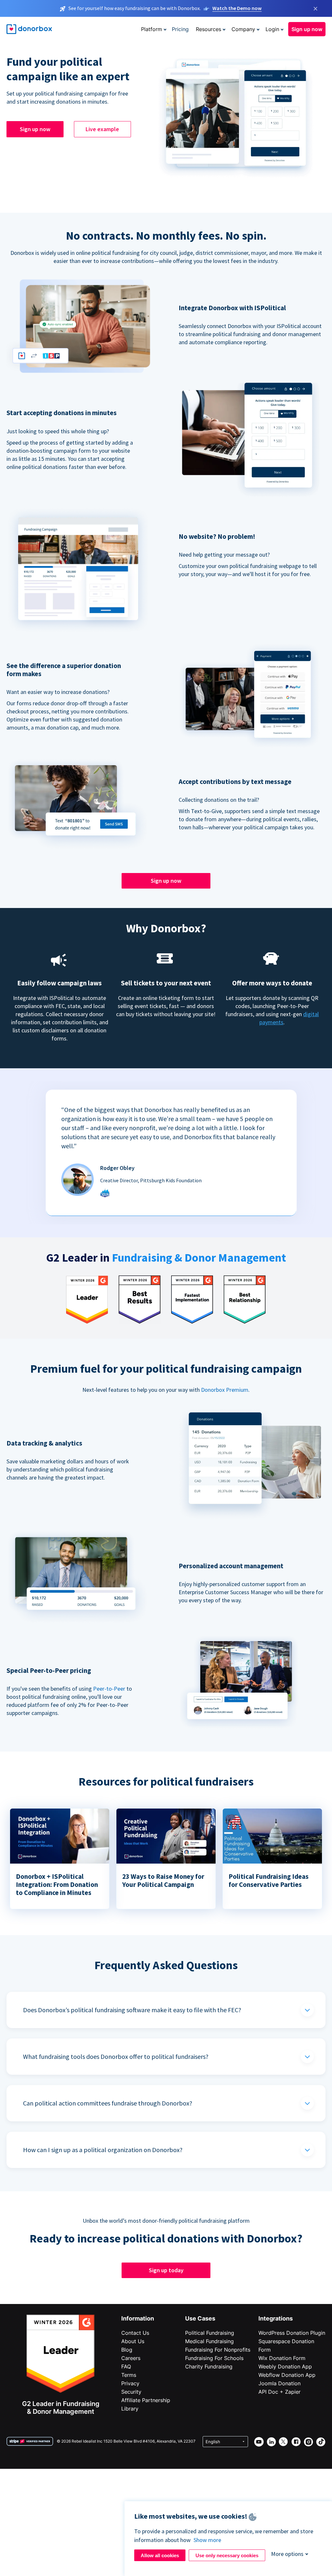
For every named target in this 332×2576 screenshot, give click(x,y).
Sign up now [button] (307, 29)
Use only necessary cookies (227, 2555)
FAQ (126, 2366)
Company (243, 29)
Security (131, 2392)
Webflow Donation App (287, 2375)
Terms (129, 2375)
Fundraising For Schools (214, 2358)
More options (287, 2554)
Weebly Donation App (285, 2366)
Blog (127, 2350)
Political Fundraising (210, 2333)
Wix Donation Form (282, 2358)
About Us (133, 2341)
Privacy (130, 2383)
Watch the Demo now (237, 8)
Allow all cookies (160, 2555)
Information (138, 2318)
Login (272, 29)
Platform (152, 29)
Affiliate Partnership (146, 2400)
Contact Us (135, 2333)
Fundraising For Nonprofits (218, 2350)
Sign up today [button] (166, 2270)
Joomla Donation (279, 2383)
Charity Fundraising (209, 2366)
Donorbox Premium (225, 1390)
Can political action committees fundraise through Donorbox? (108, 2103)
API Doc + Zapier (279, 2392)
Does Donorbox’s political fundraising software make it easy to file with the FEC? (132, 2010)
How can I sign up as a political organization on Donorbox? (103, 2150)
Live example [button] (102, 129)
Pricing (180, 29)
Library (130, 2409)
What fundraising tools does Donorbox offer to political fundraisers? (116, 2056)
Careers (131, 2358)
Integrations (276, 2318)
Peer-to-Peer (109, 1689)
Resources (208, 29)
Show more (207, 2540)
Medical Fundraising (209, 2341)
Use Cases (200, 2318)
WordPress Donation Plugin (292, 2333)
